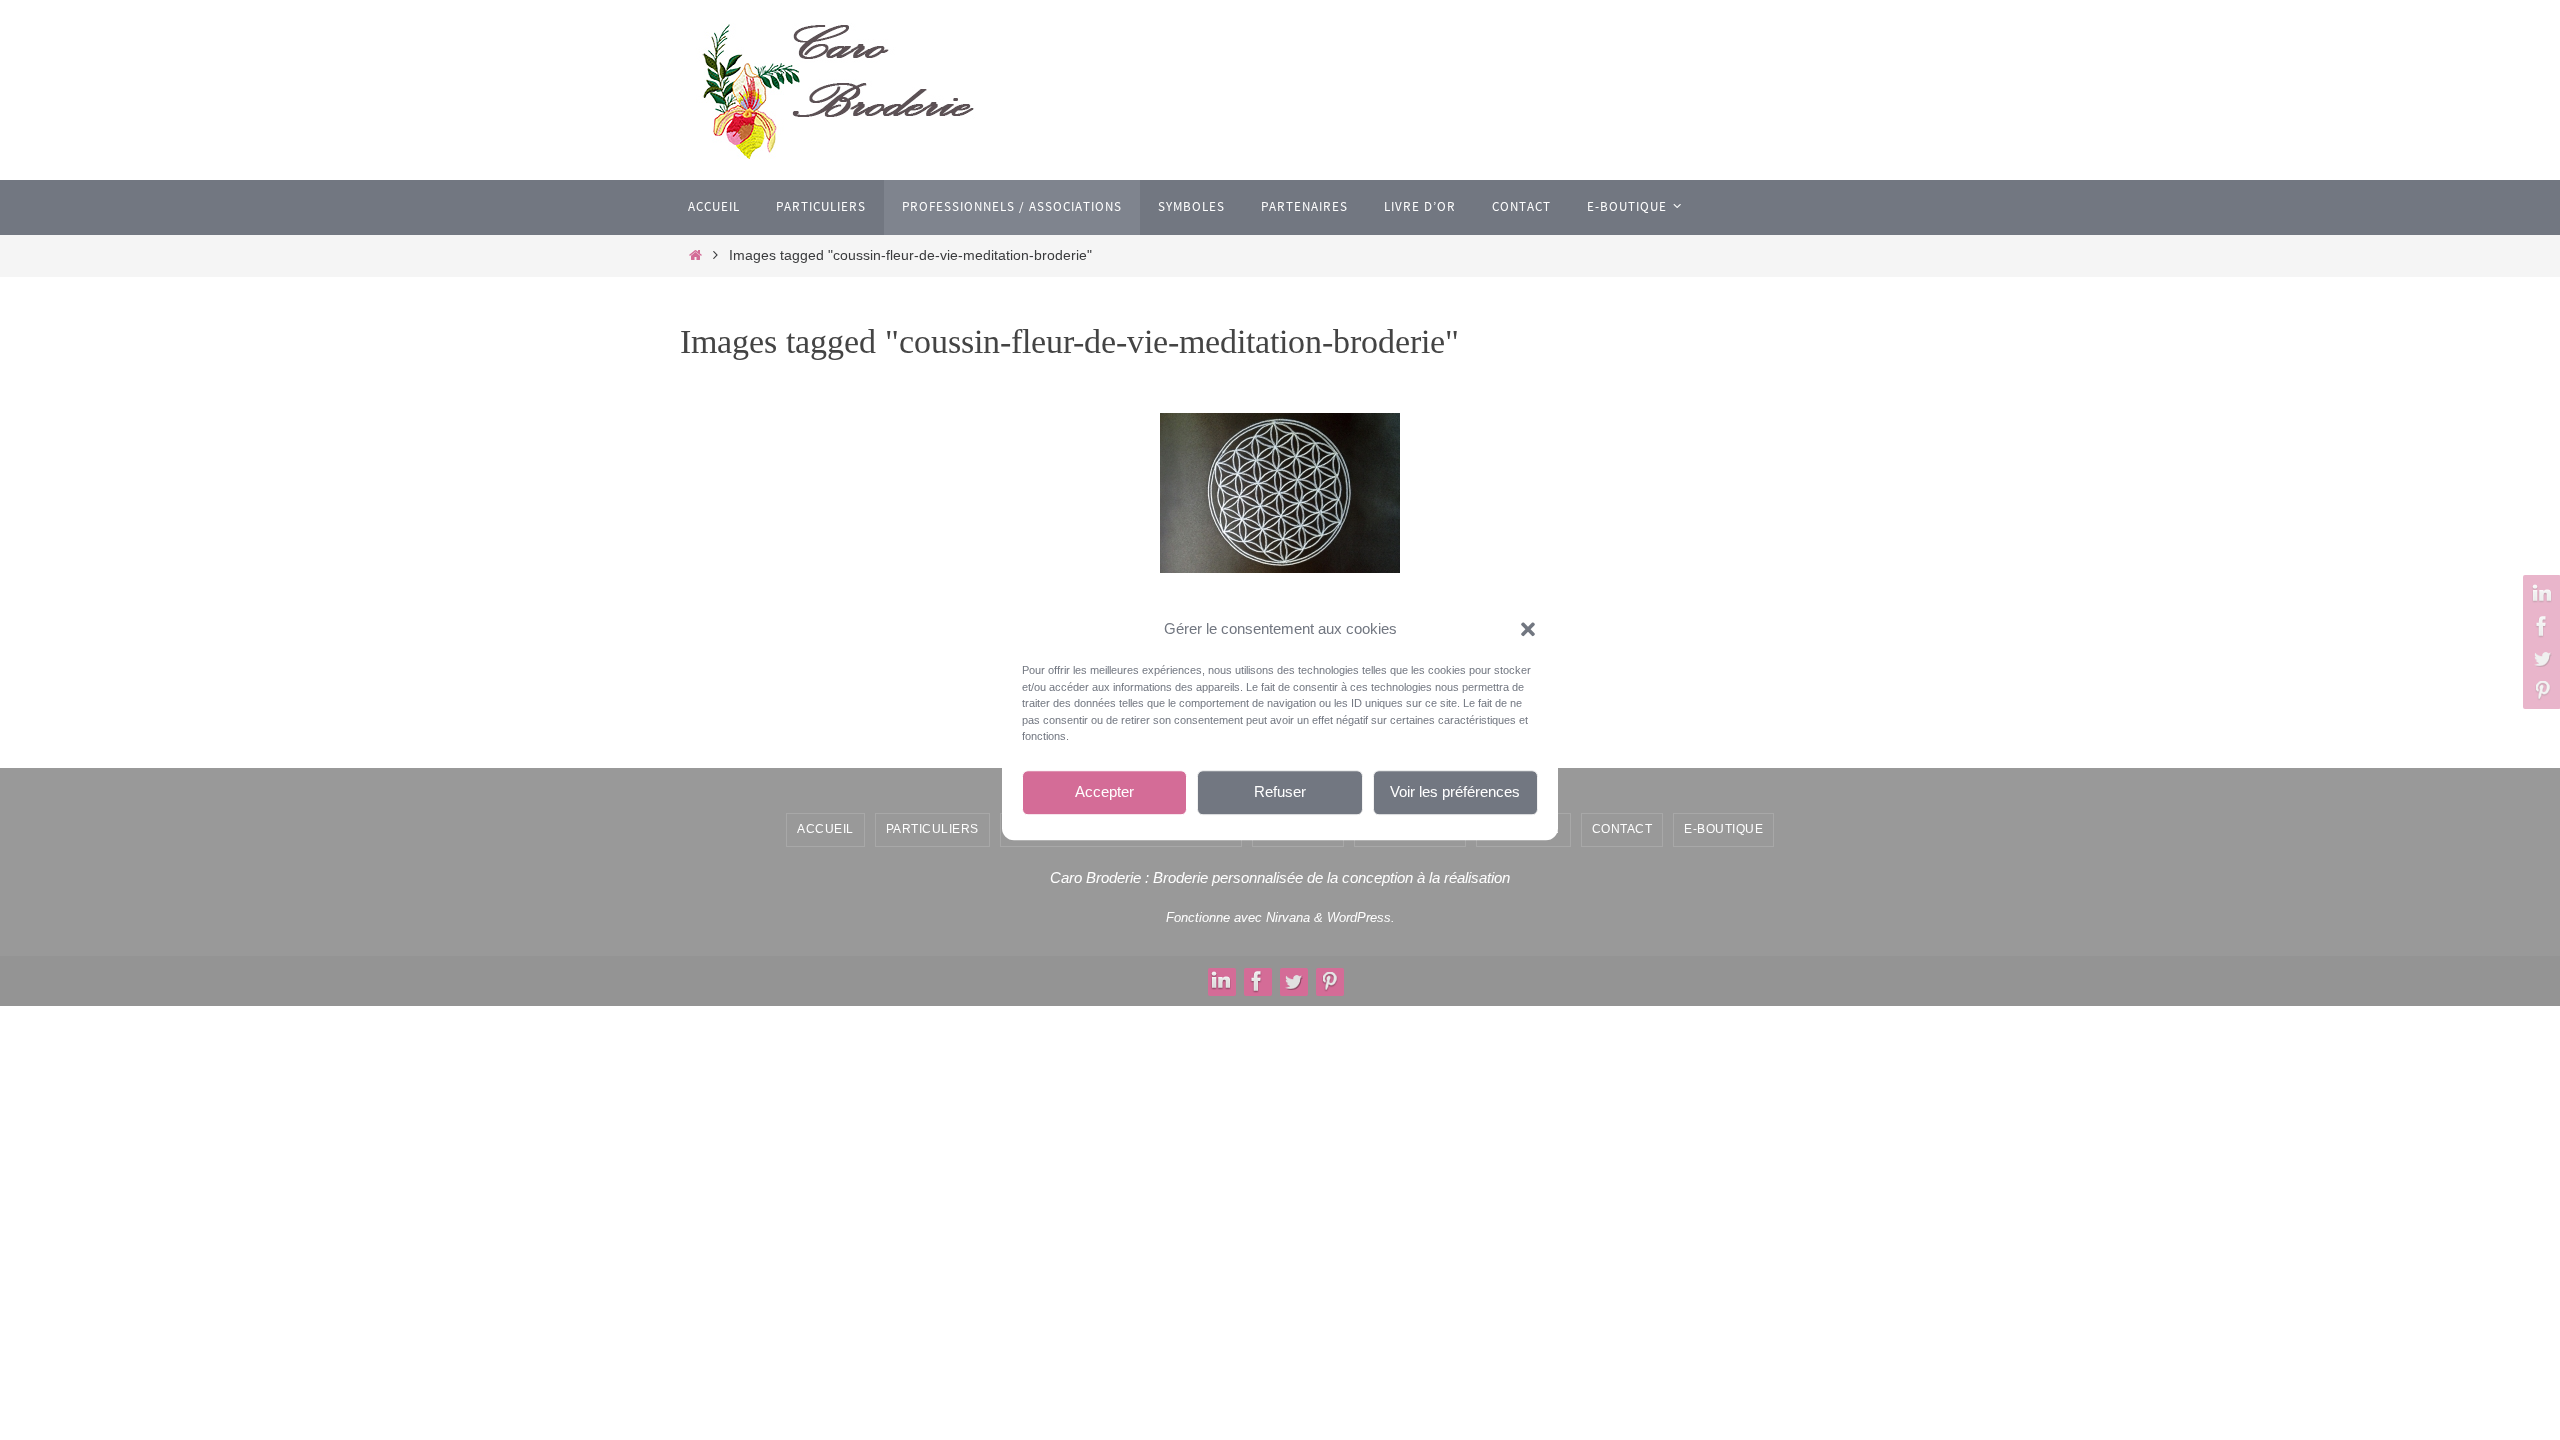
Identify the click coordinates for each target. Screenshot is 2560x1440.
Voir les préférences (1455, 791)
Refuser (1280, 791)
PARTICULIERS (932, 829)
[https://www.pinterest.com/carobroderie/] (2539, 690)
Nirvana (1288, 917)
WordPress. (1361, 917)
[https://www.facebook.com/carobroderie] (2539, 626)
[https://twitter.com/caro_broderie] (2539, 658)
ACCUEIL (825, 829)
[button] (1528, 629)
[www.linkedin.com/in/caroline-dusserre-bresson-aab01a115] (2539, 594)
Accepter (1104, 791)
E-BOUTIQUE (1723, 829)
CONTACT (1622, 829)
